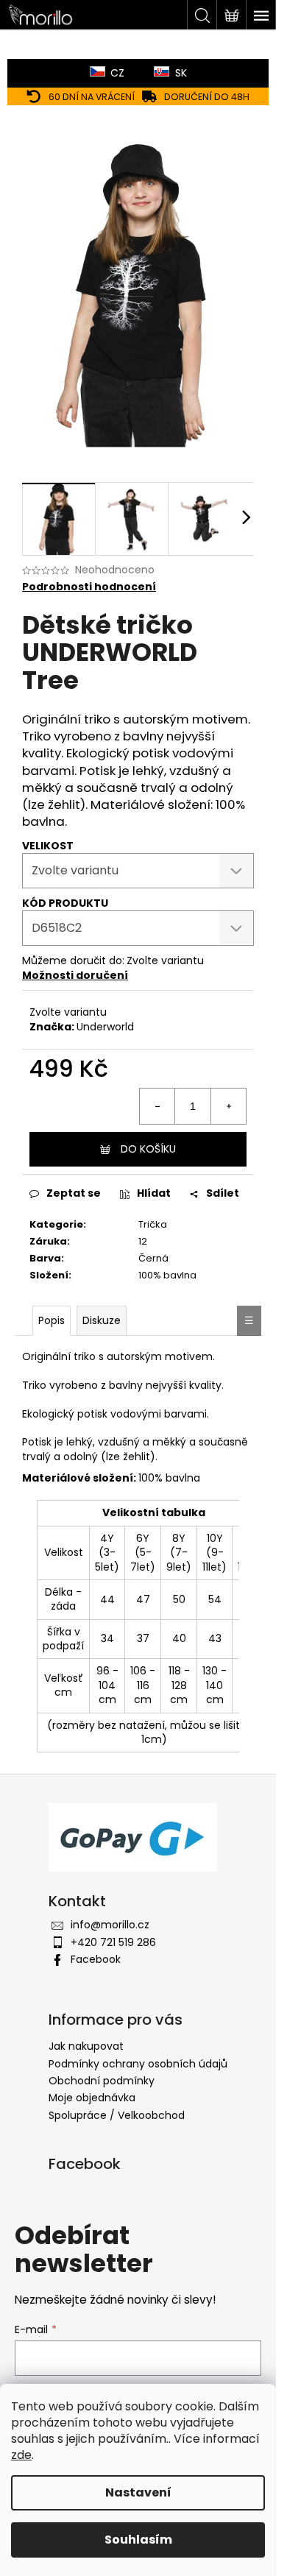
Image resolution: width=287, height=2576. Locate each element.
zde (21, 2455)
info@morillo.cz (110, 1925)
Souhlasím (138, 2540)
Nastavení (138, 2492)
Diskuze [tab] (102, 1320)
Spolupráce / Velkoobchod (117, 2115)
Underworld (105, 1027)
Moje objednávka (92, 2098)
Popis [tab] (52, 1320)
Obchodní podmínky (102, 2081)
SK (181, 73)
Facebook (96, 1959)
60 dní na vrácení (92, 97)
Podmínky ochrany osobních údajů (138, 2064)
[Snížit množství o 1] (157, 1106)
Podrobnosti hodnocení (89, 587)
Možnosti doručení (75, 975)
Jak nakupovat (86, 2046)
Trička (153, 1224)
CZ (117, 73)
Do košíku (148, 1149)
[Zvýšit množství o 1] (228, 1106)
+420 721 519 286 (113, 1942)
